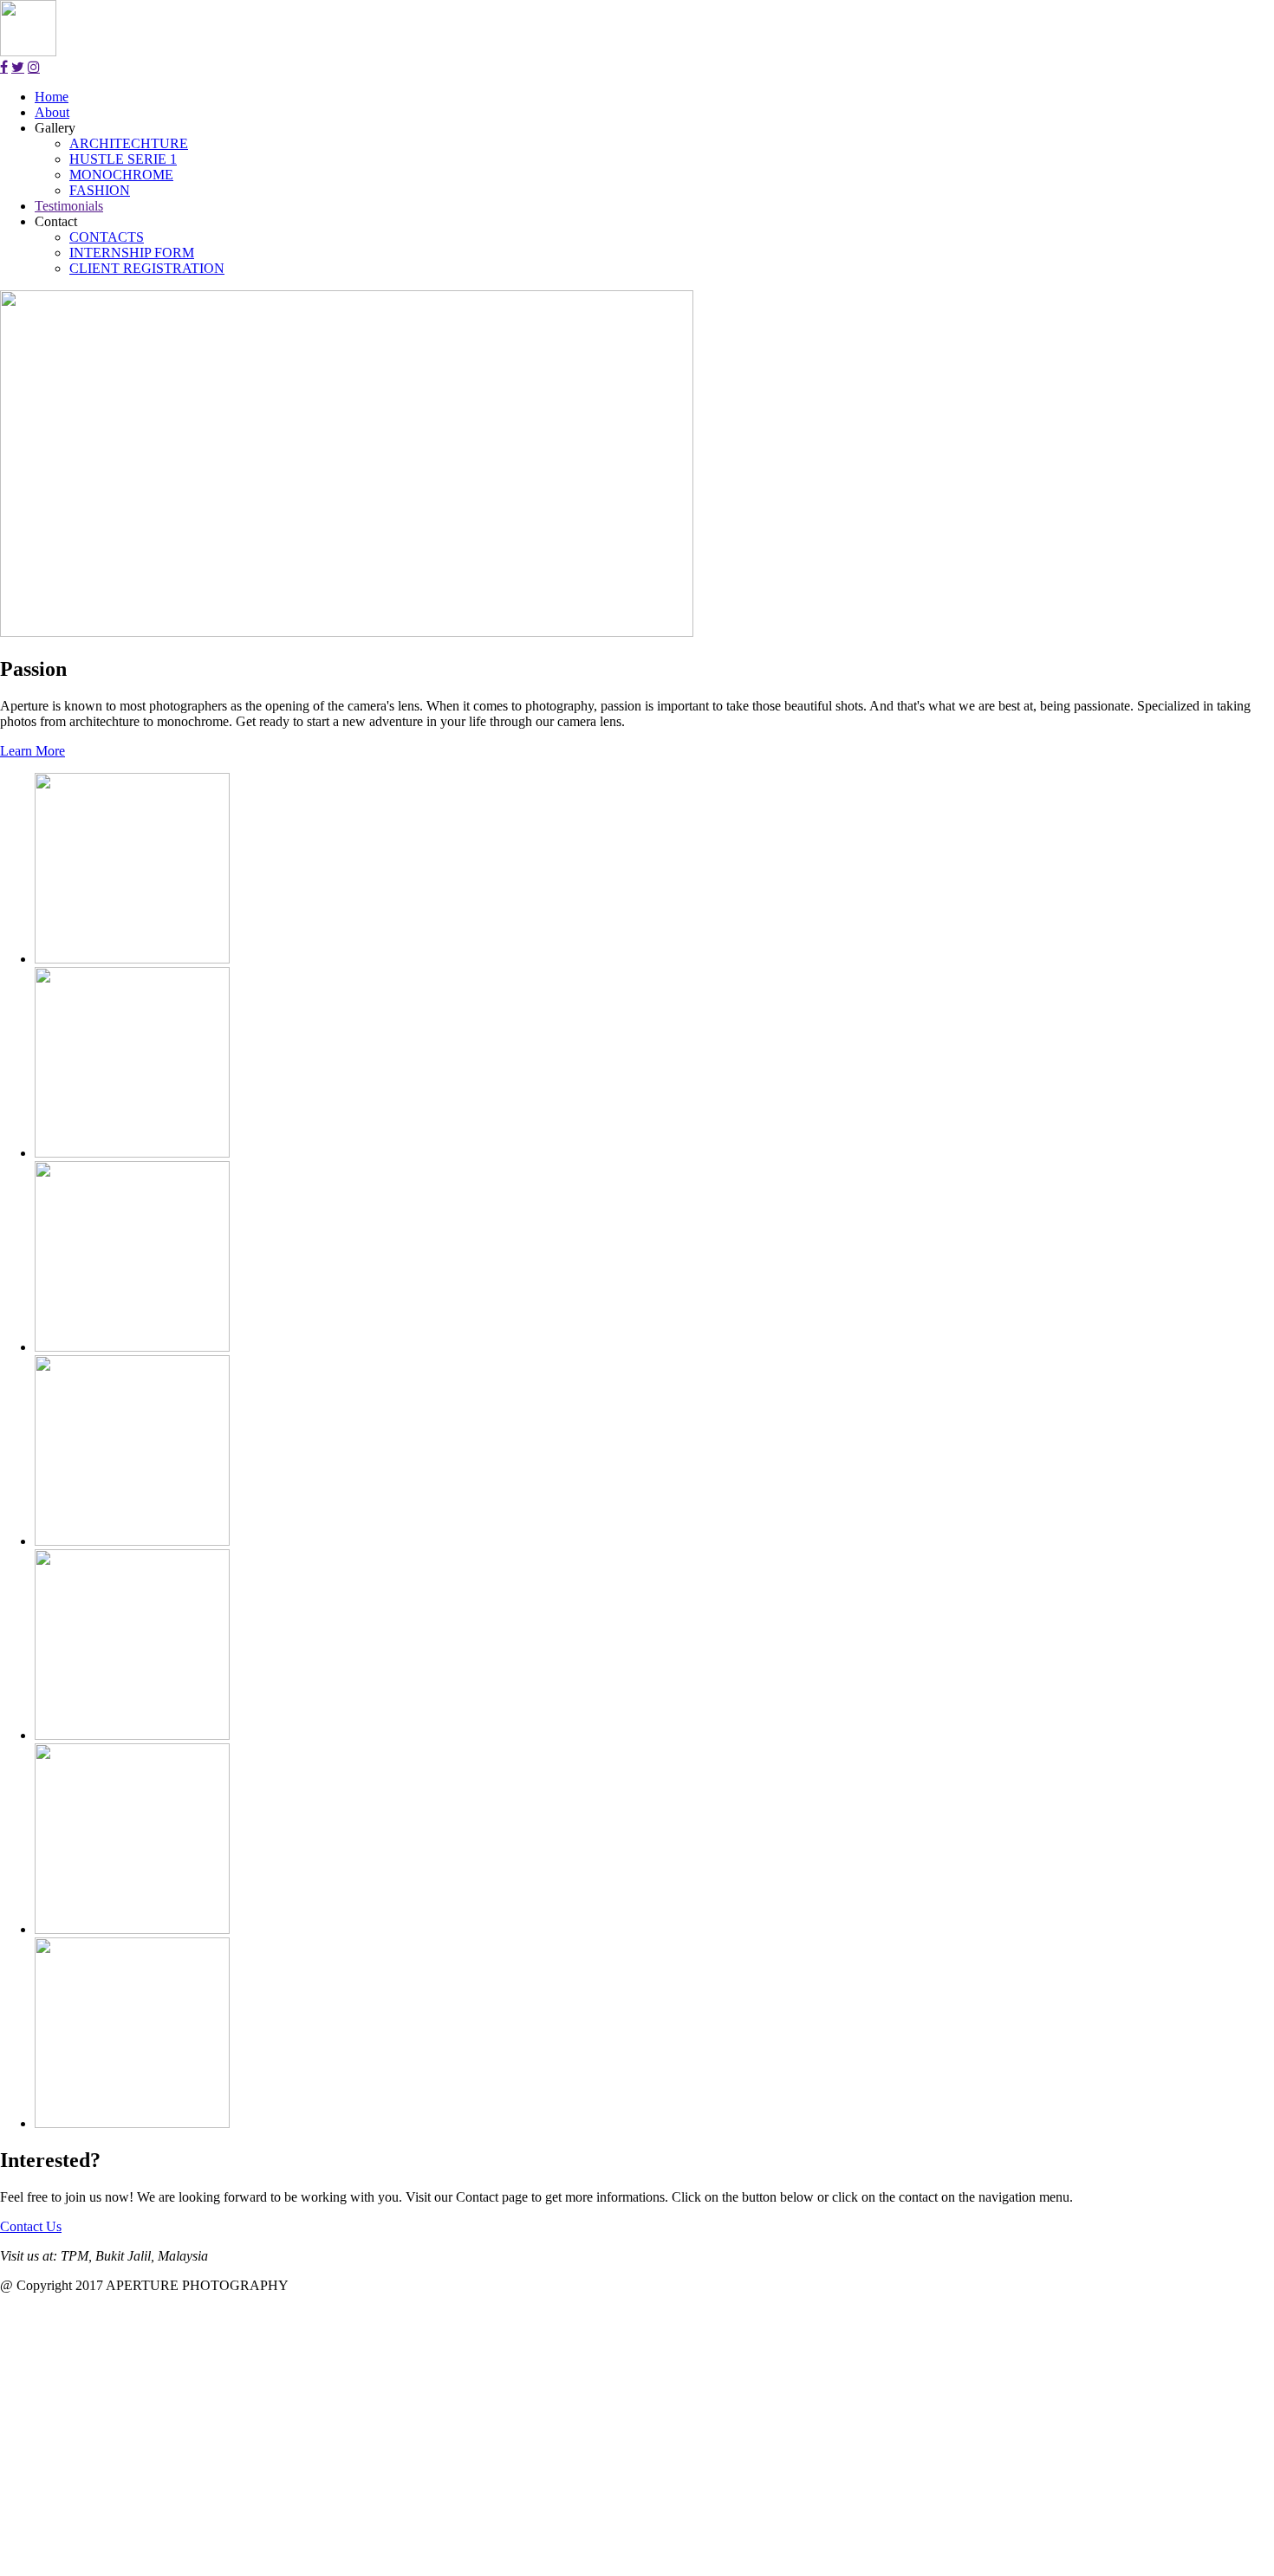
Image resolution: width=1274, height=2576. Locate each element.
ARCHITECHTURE (129, 143)
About (52, 112)
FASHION (100, 190)
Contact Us (31, 2226)
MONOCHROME (121, 175)
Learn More (32, 751)
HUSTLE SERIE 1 (123, 159)
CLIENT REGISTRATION (147, 268)
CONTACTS (107, 237)
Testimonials (69, 206)
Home (52, 97)
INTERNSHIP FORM (132, 253)
